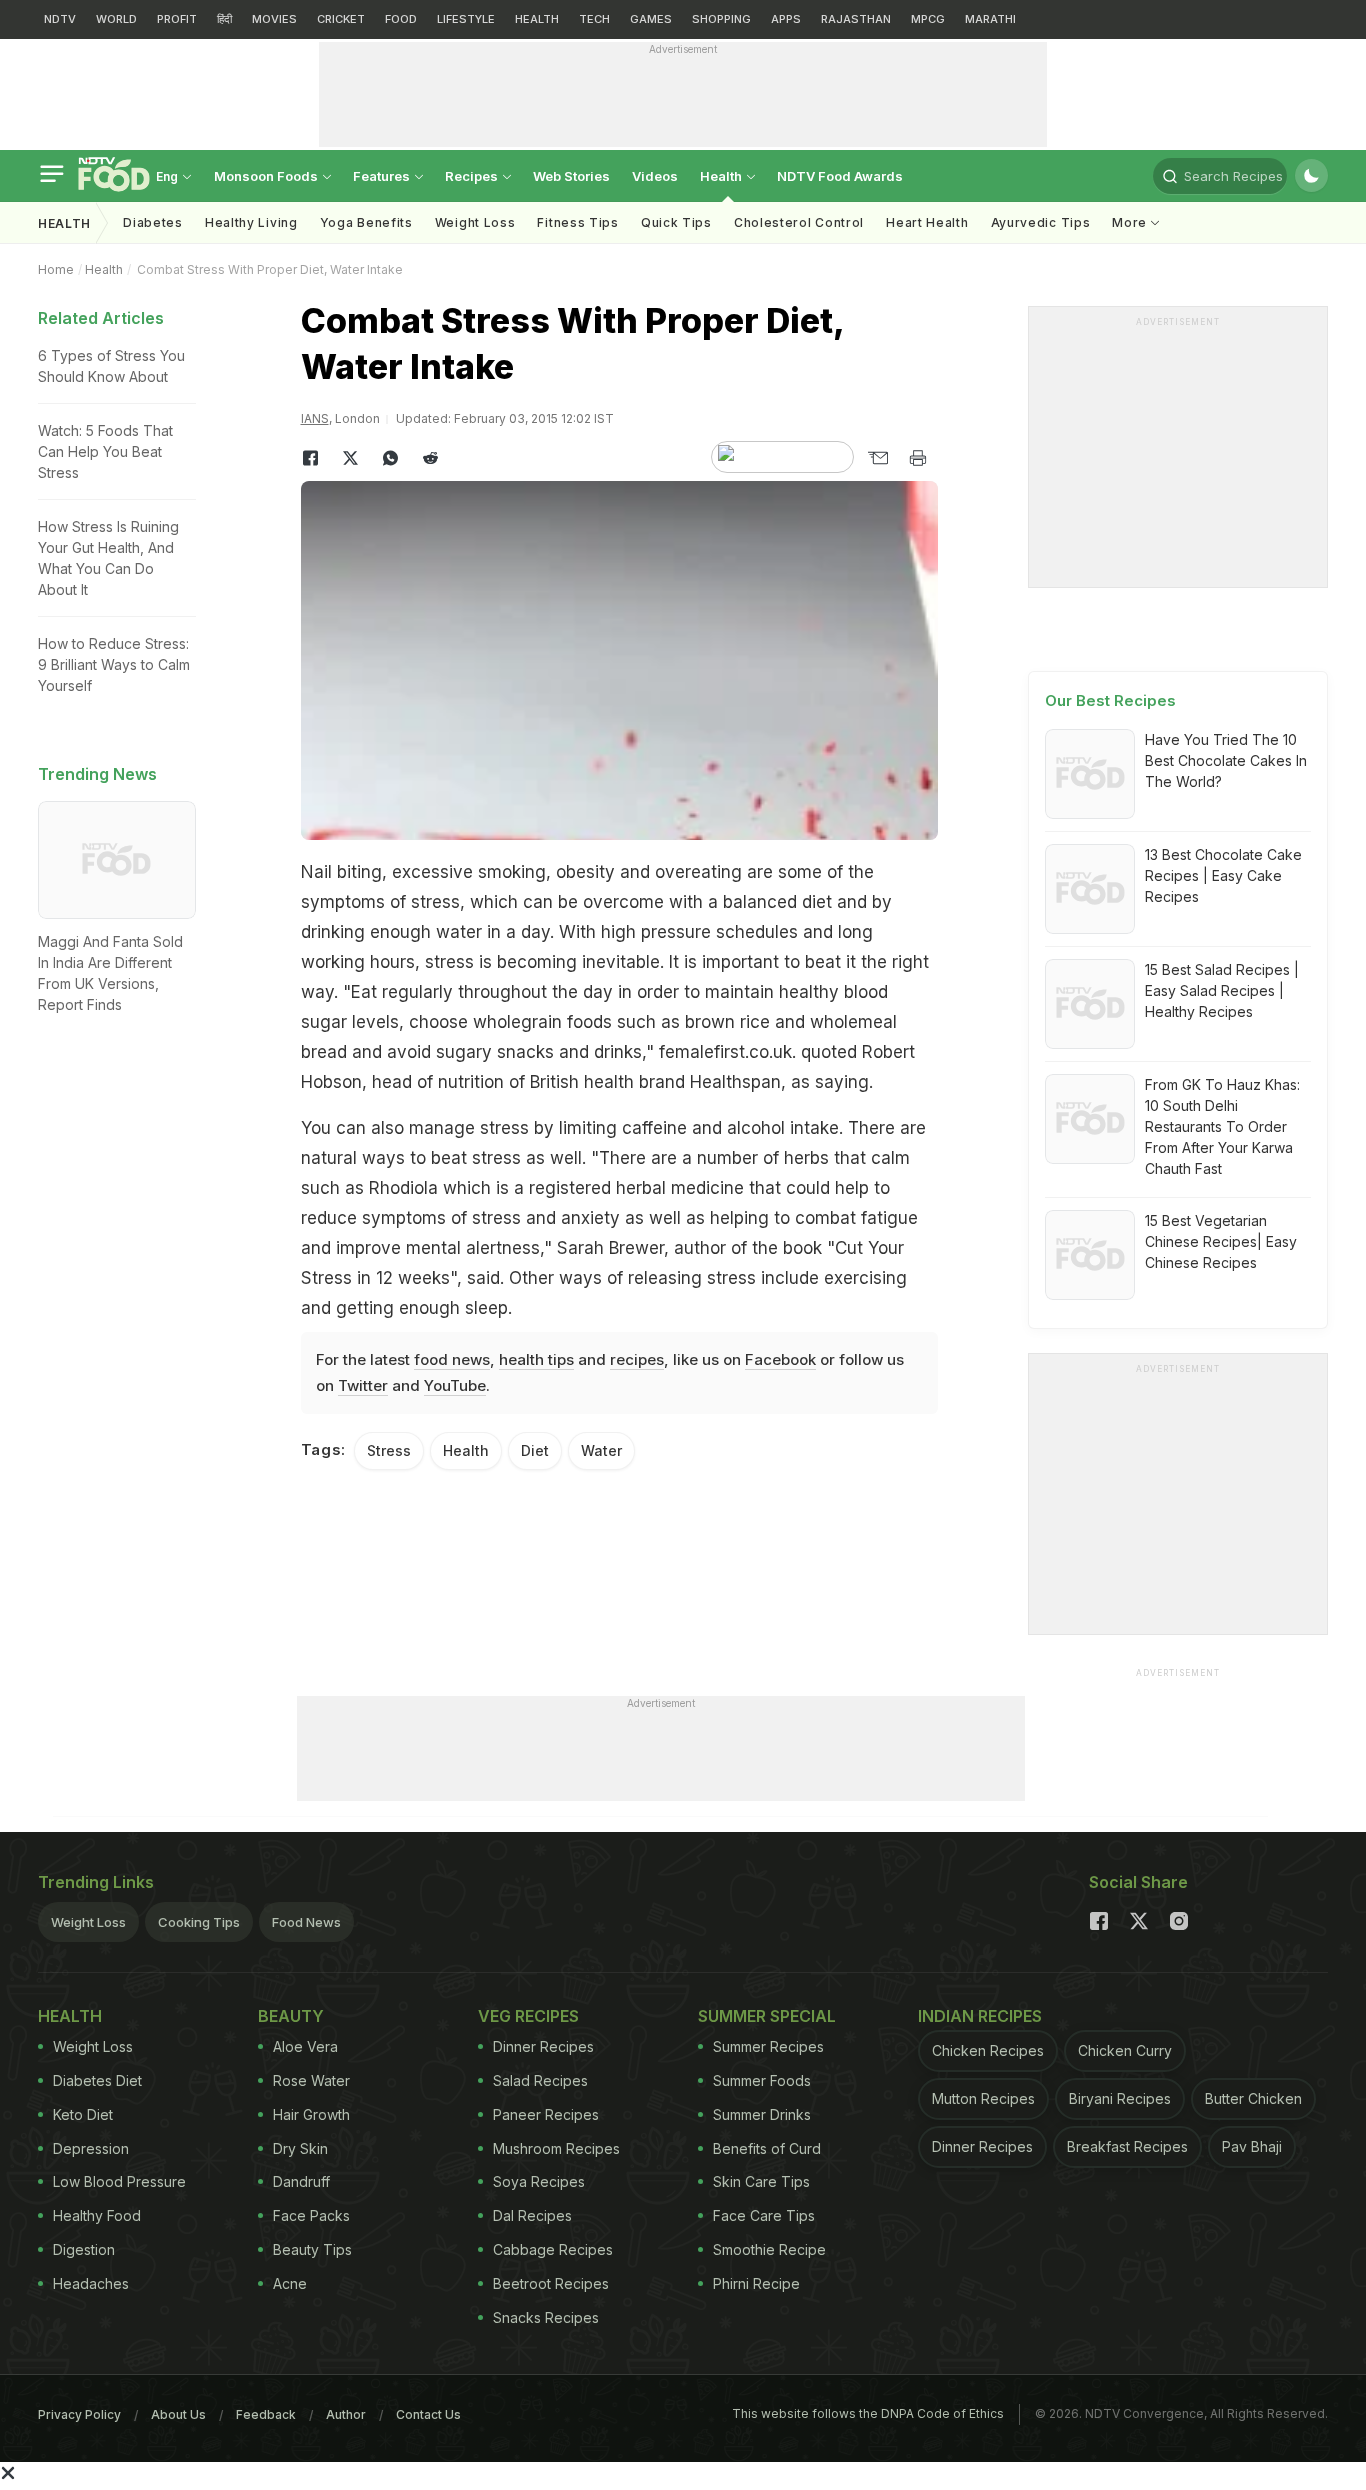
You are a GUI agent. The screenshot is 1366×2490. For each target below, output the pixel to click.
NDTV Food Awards (840, 176)
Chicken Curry (1125, 2050)
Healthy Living (251, 222)
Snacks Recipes (546, 2317)
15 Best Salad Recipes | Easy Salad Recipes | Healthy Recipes (1222, 990)
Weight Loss (475, 222)
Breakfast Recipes (1127, 2146)
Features (383, 176)
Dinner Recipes (543, 2046)
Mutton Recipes (983, 2098)
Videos (655, 176)
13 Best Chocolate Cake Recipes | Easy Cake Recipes (1223, 875)
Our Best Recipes (1110, 700)
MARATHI (990, 19)
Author (346, 2414)
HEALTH (537, 19)
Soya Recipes (539, 2181)
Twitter (363, 1385)
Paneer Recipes (546, 2114)
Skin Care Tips (761, 2181)
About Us (178, 2414)
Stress (389, 1450)
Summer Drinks (762, 2114)
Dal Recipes (532, 2215)
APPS (786, 19)
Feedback (266, 2414)
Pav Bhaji (1252, 2146)
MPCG (928, 19)
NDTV (60, 19)
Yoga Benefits (366, 222)
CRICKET (341, 19)
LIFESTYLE (466, 19)
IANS (315, 418)
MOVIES (274, 19)
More (1131, 222)
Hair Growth (311, 2114)
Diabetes (153, 222)
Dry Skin (300, 2148)
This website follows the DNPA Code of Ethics (868, 2413)
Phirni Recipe (756, 2283)
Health (722, 176)
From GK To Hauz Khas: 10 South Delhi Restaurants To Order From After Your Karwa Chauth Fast (1222, 1126)
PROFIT (177, 19)
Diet (535, 1450)
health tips (536, 1359)
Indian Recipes (980, 2016)
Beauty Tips (312, 2249)
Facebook (780, 1359)
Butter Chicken (1253, 2098)
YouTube (455, 1385)
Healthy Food (97, 2215)
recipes (637, 1359)
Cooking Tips (199, 1922)
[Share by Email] (878, 458)
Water (601, 1450)
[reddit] (431, 458)
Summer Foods (762, 2080)
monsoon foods (267, 176)
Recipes (473, 176)
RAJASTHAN (856, 19)
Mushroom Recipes (556, 2148)
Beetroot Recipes (551, 2283)
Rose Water (311, 2080)
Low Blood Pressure (119, 2181)
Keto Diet (83, 2114)
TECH (594, 19)
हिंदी (224, 19)
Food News (306, 1922)
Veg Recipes (528, 2016)
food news (452, 1359)
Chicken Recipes (988, 2050)
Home (56, 269)
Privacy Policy (79, 2414)
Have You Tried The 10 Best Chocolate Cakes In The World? (1226, 760)
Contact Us (428, 2414)
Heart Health (927, 222)
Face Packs (311, 2215)
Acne (290, 2283)
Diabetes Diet (97, 2080)
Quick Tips (676, 222)
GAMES (651, 19)
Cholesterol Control (799, 222)
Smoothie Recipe (769, 2249)
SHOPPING (721, 19)
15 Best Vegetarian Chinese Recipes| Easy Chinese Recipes (1221, 1241)
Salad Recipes (540, 2080)
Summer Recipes (768, 2046)
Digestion (84, 2249)
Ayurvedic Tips (1041, 222)
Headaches (91, 2283)
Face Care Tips (764, 2215)
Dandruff (301, 2181)
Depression (91, 2148)
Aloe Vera (305, 2046)
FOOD (401, 19)
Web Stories (571, 176)
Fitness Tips (577, 222)
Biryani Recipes (1120, 2098)
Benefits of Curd (767, 2148)
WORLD (116, 19)
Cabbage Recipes (553, 2249)
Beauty (291, 2016)
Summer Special (767, 2016)
